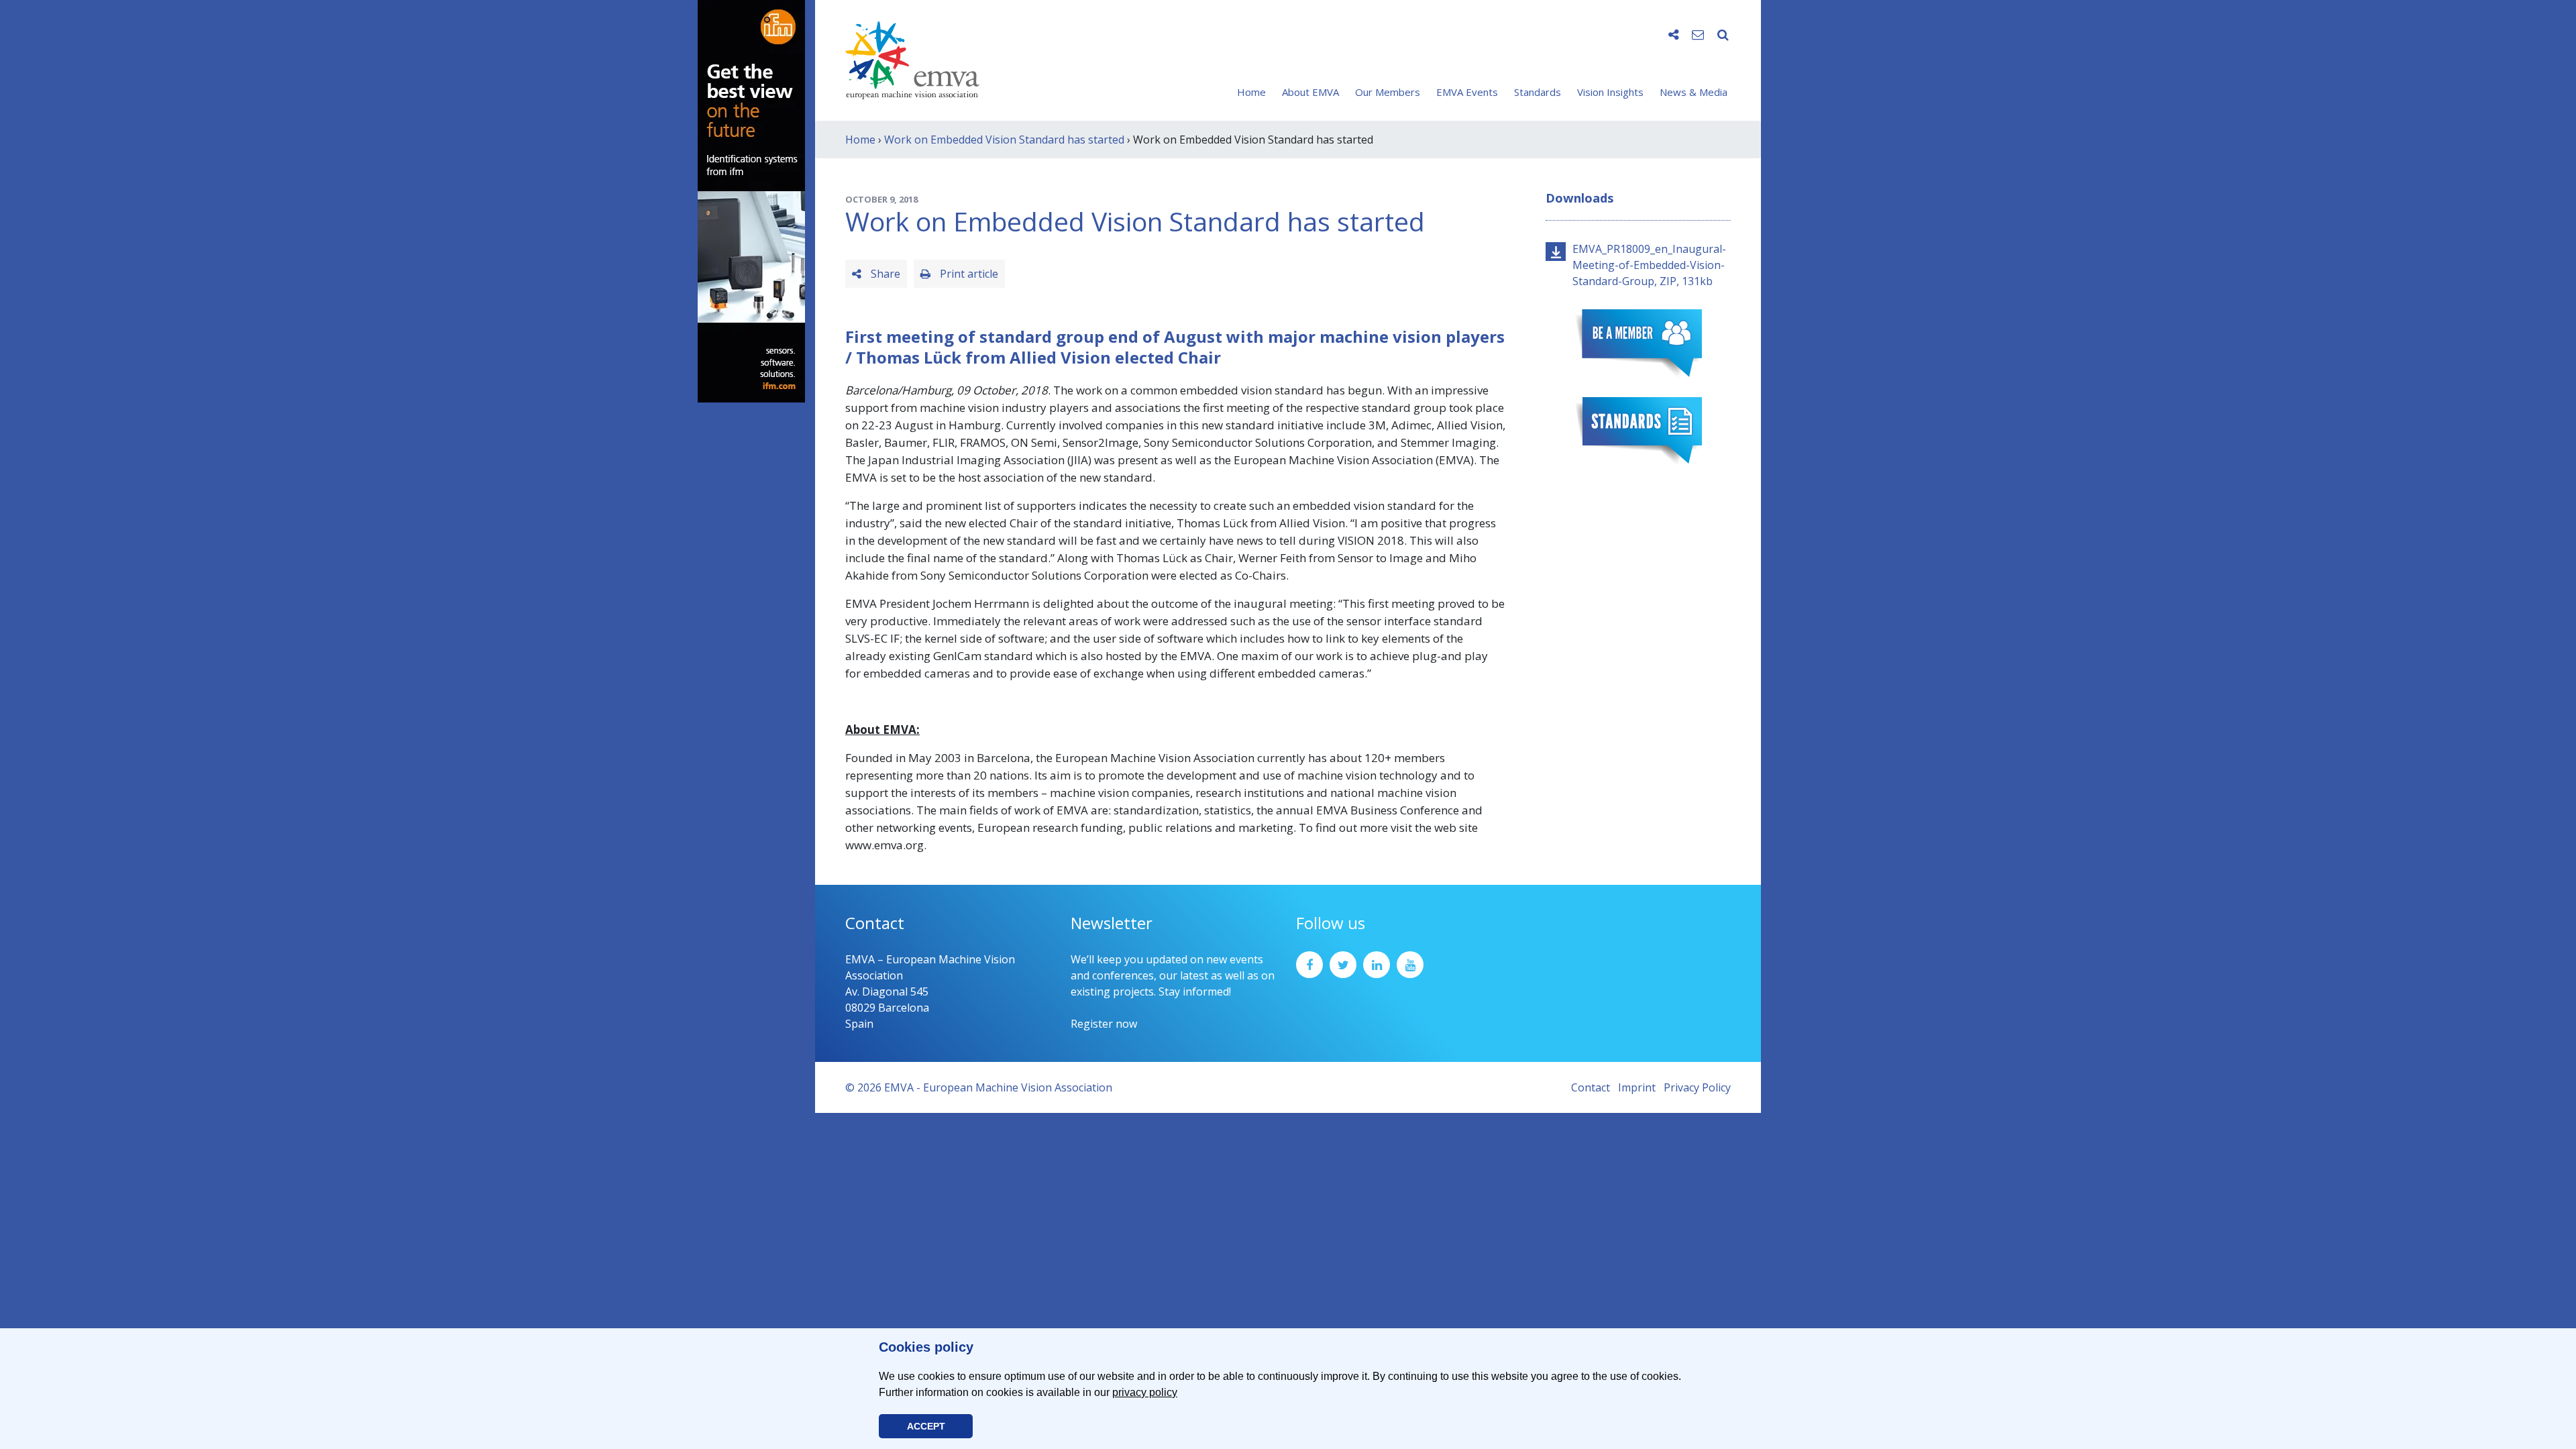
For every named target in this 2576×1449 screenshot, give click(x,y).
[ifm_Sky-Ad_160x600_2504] (751, 200)
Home (1251, 92)
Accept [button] (926, 1426)
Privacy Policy (1697, 1087)
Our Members (1388, 92)
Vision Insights (1610, 92)
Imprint (1637, 1087)
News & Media (1694, 92)
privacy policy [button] (1145, 1392)
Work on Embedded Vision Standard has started (1004, 140)
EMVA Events (1467, 92)
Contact (1591, 1087)
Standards (1538, 92)
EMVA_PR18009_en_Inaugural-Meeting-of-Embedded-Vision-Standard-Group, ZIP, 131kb (1649, 265)
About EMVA (1310, 92)
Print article (968, 274)
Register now (1104, 1024)
